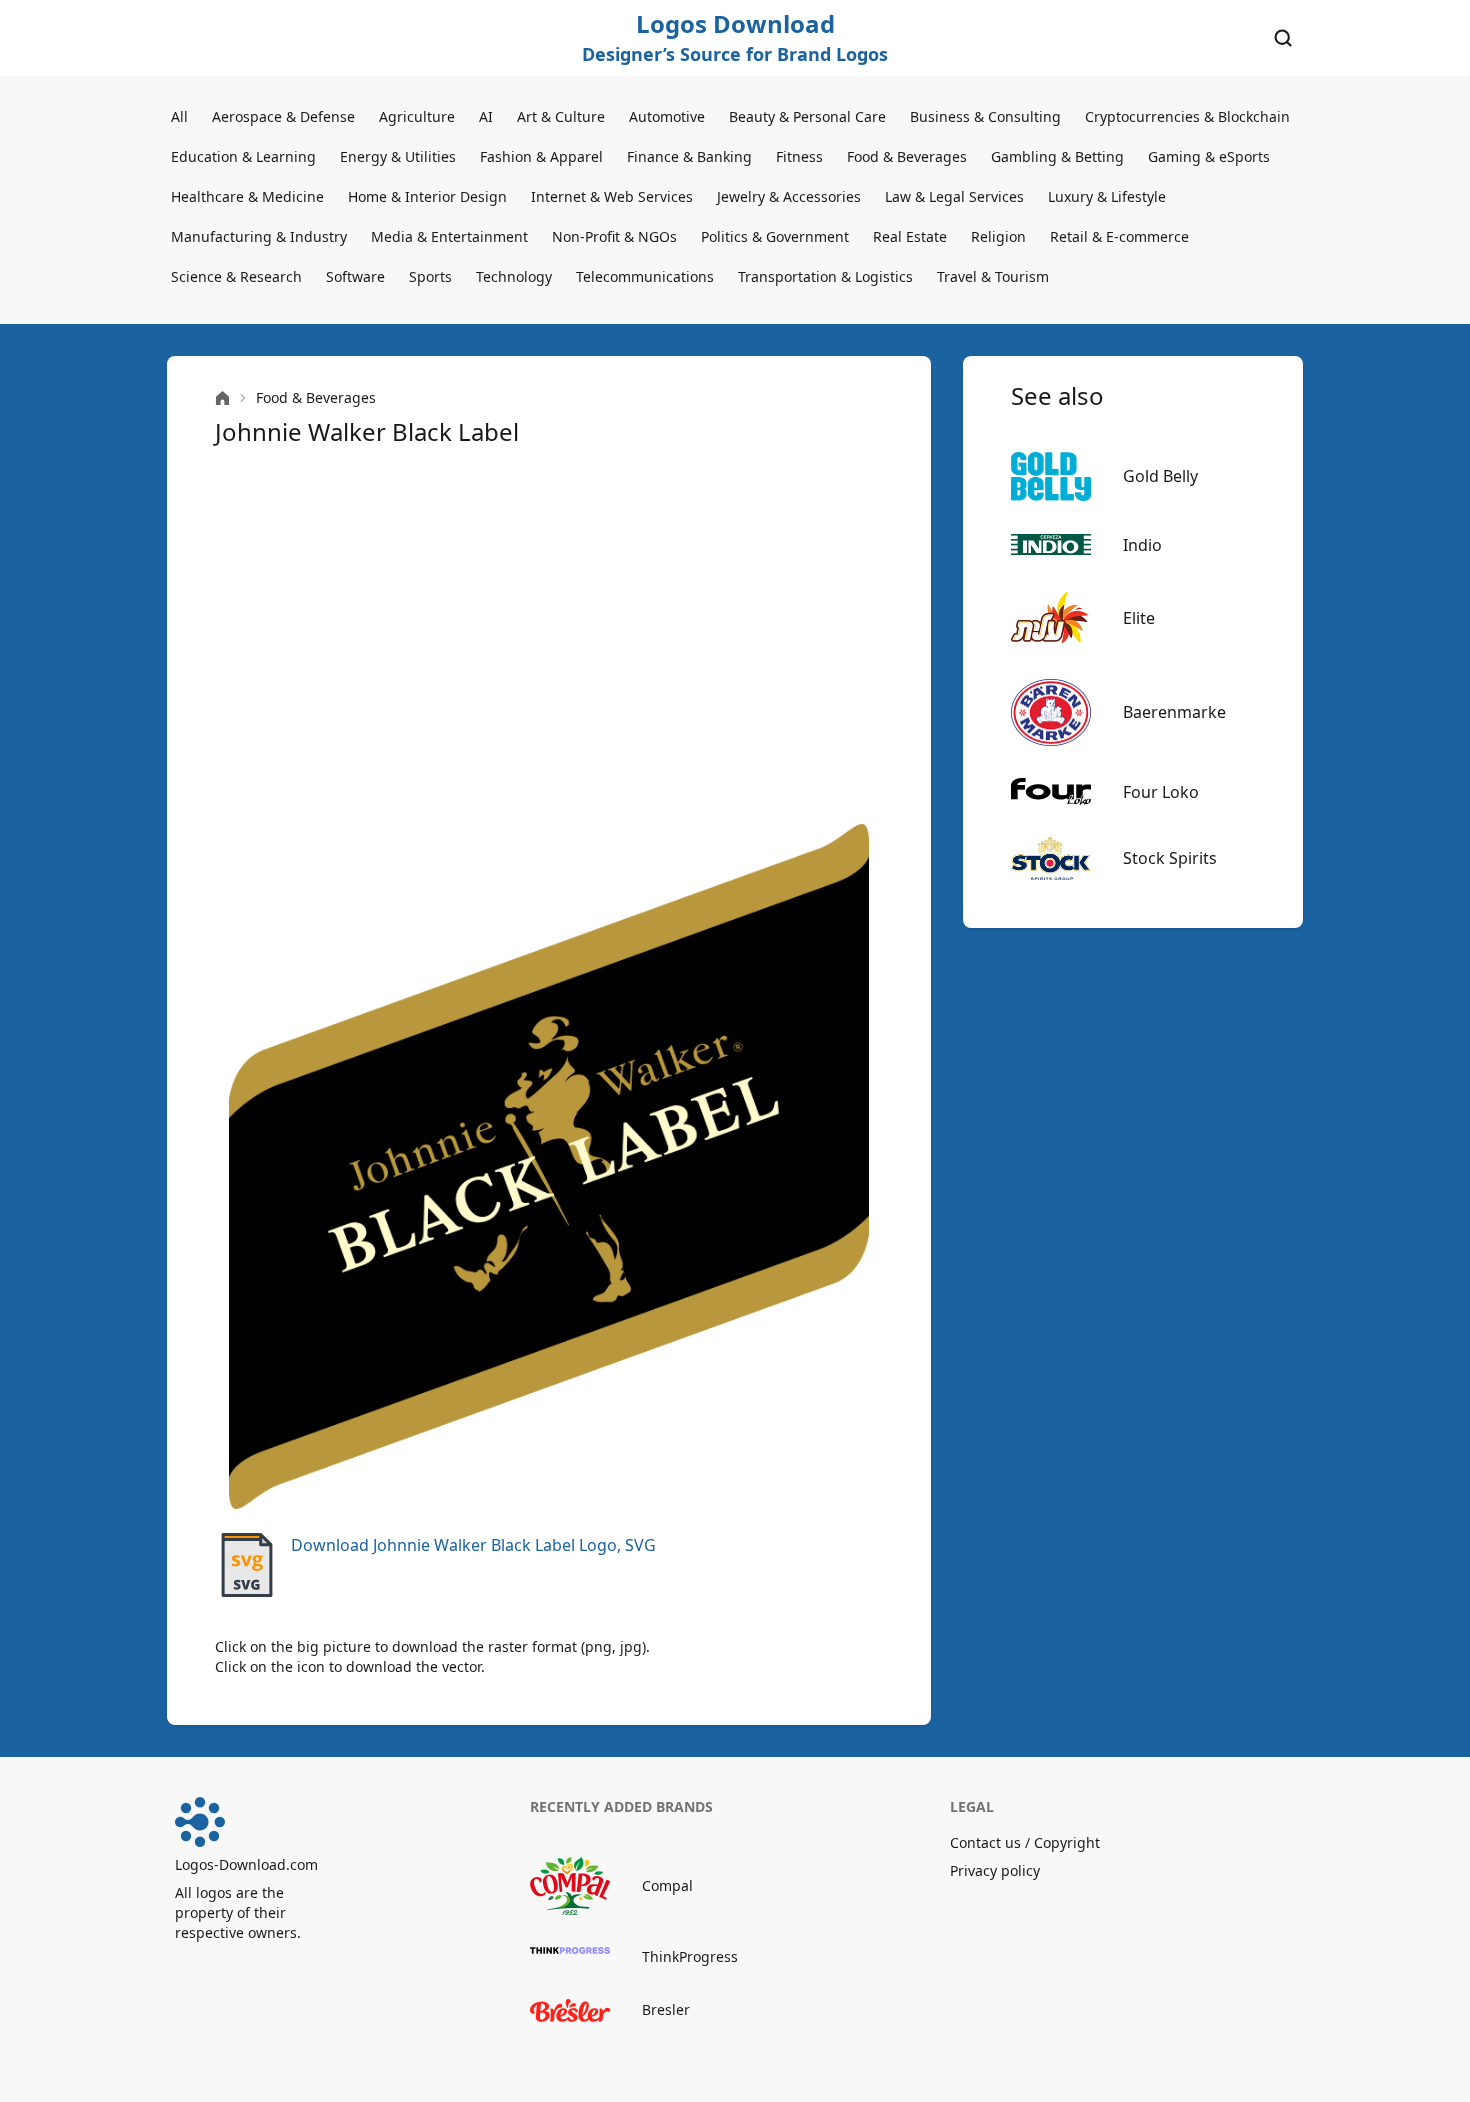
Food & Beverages (907, 156)
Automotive (667, 116)
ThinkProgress (690, 1956)
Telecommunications (645, 276)
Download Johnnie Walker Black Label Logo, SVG (473, 1545)
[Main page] (222, 398)
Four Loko (1161, 792)
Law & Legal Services (954, 196)
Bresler (666, 2009)
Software (355, 276)
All (179, 116)
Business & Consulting (985, 116)
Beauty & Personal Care (807, 116)
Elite (1139, 618)
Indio (1142, 545)
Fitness (799, 156)
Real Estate (910, 236)
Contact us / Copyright (1025, 1842)
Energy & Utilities (398, 156)
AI (486, 116)
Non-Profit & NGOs (614, 236)
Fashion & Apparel (541, 156)
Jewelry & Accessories (789, 196)
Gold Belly (1160, 476)
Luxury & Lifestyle (1107, 196)
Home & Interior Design (427, 196)
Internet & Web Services (612, 196)
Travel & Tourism (993, 276)
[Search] (1283, 38)
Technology (514, 276)
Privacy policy (995, 1870)
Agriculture (417, 116)
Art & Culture (561, 116)
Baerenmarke (1174, 712)
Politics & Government (775, 236)
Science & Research (236, 276)
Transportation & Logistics (825, 276)
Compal (667, 1885)
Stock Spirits (1170, 858)
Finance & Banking (689, 156)
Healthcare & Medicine (247, 196)
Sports (430, 276)
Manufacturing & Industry (259, 236)
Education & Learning (243, 156)
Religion (998, 236)
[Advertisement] (549, 636)
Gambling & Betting (1057, 156)
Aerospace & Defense (283, 116)
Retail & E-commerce (1119, 236)
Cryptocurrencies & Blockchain (1187, 116)
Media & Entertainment (449, 236)
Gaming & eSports (1209, 156)
